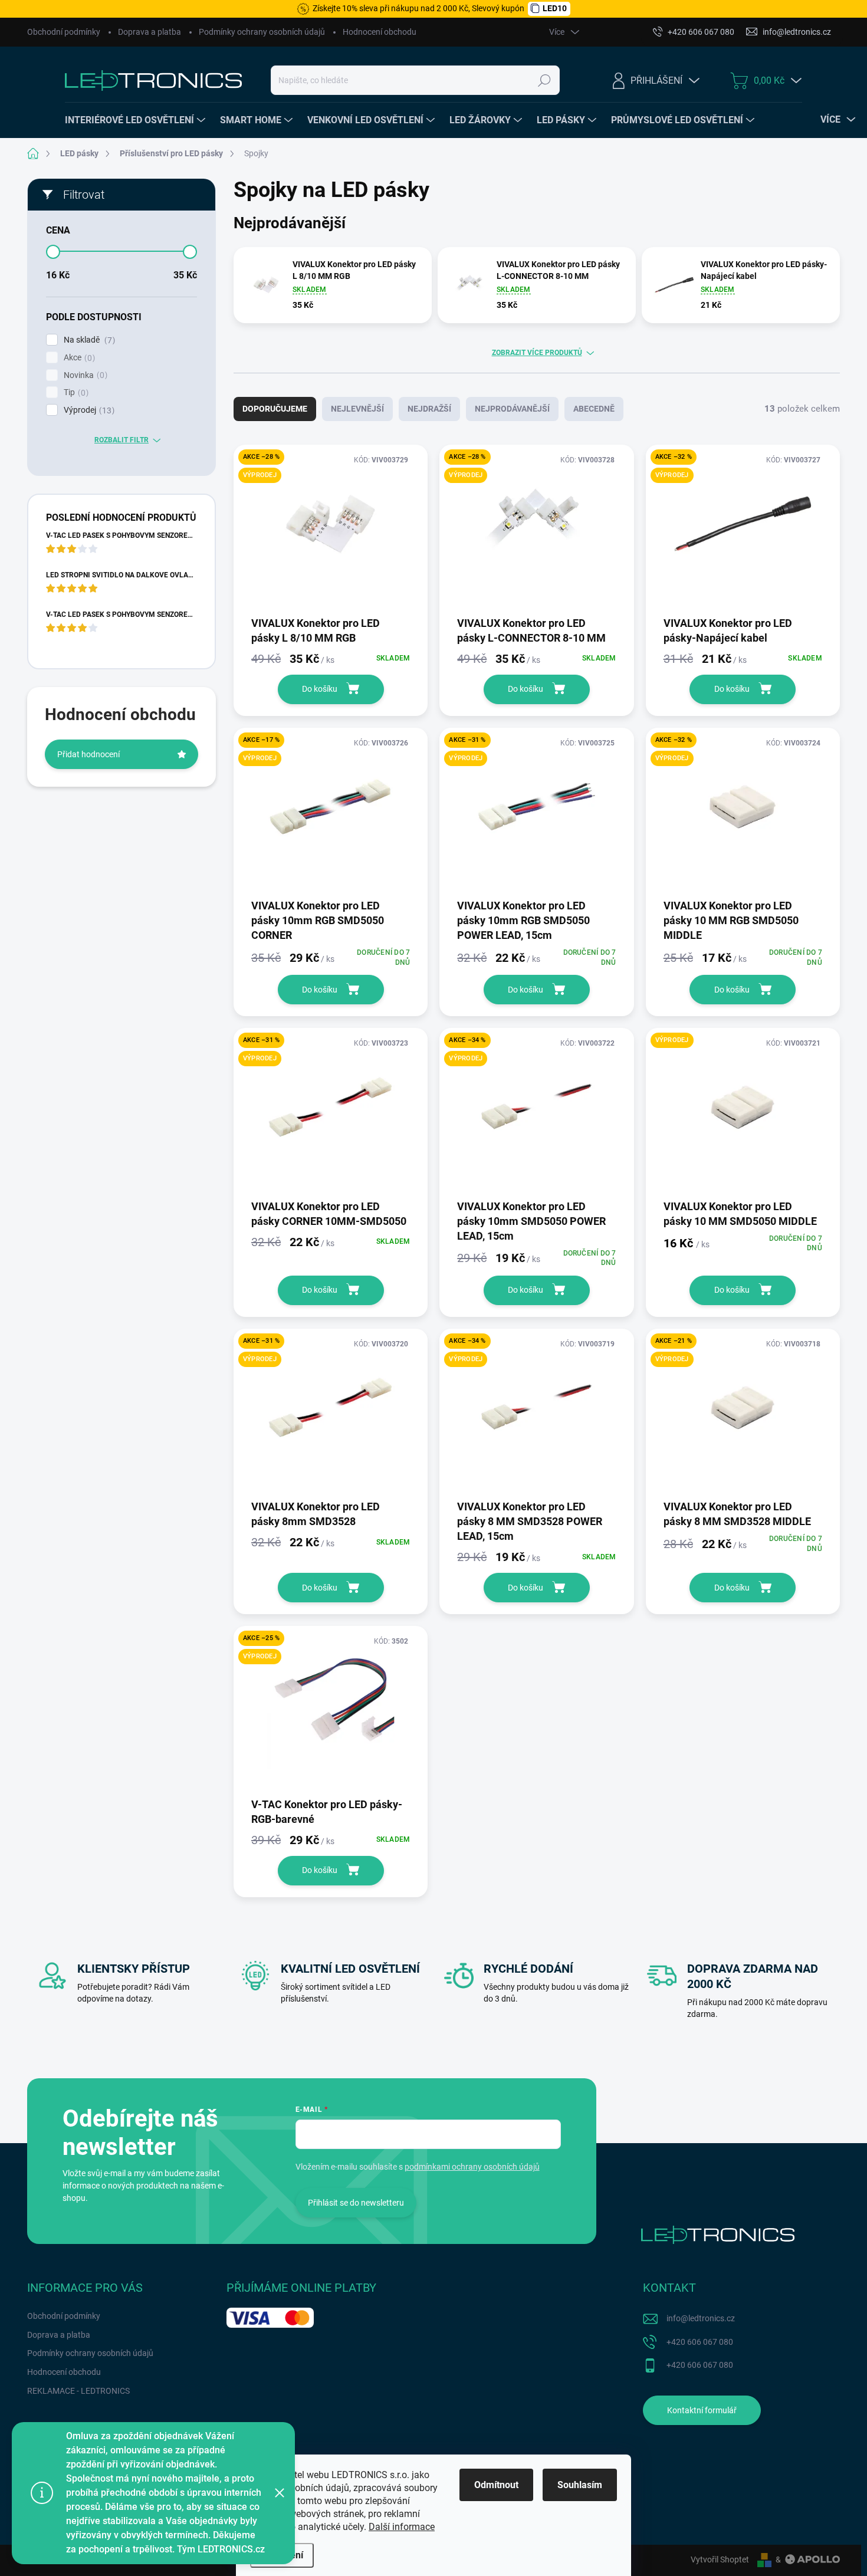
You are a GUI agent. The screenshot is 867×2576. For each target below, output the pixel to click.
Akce (78, 358)
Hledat (545, 80)
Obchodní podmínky (64, 32)
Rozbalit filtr (121, 440)
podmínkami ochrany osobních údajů (472, 2167)
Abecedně (594, 409)
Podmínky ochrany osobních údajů (262, 32)
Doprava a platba (150, 32)
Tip (75, 392)
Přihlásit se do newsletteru (356, 2203)
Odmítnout (496, 2485)
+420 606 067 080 (700, 2342)
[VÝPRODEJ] (743, 1113)
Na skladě (88, 340)
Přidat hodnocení (88, 754)
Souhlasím (580, 2485)
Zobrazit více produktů (537, 353)
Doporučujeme (275, 409)
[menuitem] (137, 120)
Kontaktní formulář (702, 2410)
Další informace (402, 2527)
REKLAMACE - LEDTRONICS (78, 2391)
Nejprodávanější (512, 409)
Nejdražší (429, 409)
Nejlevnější (357, 409)
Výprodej (88, 410)
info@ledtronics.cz (701, 2318)
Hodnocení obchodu (380, 32)
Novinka (84, 375)
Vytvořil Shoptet (720, 2559)
